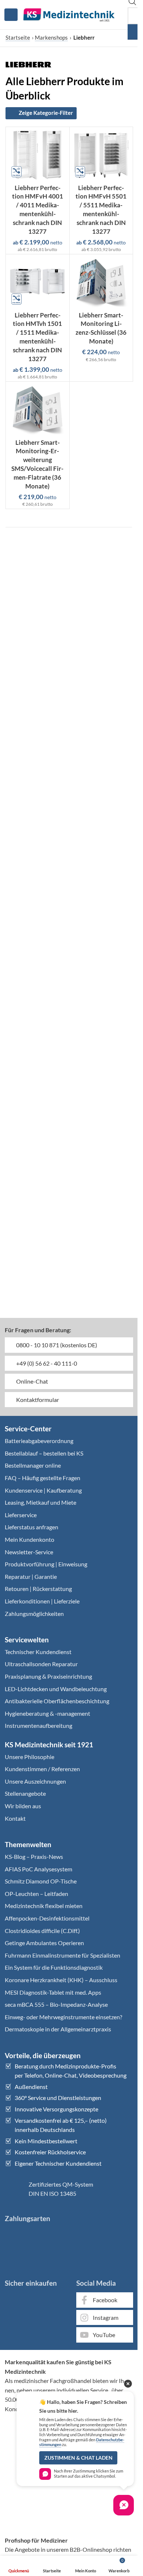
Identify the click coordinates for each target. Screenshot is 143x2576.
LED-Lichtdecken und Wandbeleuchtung (56, 1689)
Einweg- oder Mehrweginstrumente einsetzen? (63, 2017)
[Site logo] (69, 14)
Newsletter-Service (29, 1552)
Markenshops (51, 37)
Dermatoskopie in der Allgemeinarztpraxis (58, 2029)
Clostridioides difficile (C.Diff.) (42, 1931)
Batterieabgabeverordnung (39, 1441)
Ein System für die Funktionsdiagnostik (54, 1967)
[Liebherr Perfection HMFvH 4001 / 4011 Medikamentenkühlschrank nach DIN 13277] (38, 155)
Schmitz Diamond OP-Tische (41, 1881)
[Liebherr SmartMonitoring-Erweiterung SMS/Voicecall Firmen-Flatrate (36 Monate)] (38, 410)
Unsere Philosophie (30, 1757)
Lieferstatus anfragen (32, 1527)
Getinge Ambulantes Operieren (44, 1943)
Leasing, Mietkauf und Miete (41, 1502)
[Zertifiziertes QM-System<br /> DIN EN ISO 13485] (14, 2189)
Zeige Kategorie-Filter (46, 113)
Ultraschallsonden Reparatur (41, 1664)
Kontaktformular (37, 1400)
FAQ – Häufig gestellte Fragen (43, 1478)
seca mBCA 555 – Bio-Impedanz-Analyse (56, 2004)
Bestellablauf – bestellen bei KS (44, 1453)
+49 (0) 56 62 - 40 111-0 (46, 1363)
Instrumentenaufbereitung (38, 1725)
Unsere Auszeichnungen (35, 1781)
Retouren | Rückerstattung (38, 1589)
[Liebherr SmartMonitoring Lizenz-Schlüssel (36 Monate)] (101, 282)
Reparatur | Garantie (31, 1576)
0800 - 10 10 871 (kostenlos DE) (56, 1345)
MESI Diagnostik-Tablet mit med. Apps (53, 1992)
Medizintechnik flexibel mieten (44, 1906)
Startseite (18, 37)
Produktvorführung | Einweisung (46, 1564)
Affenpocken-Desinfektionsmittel (47, 1918)
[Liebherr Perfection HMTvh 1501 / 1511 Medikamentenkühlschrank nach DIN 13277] (38, 282)
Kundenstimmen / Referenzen (42, 1769)
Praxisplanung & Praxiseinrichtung (48, 1676)
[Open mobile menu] (11, 15)
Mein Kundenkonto (30, 1539)
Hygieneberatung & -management (47, 1713)
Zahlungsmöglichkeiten (34, 1614)
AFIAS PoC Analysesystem (38, 1869)
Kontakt (15, 1818)
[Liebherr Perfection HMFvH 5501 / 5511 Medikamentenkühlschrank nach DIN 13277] (101, 155)
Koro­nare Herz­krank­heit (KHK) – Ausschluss (61, 1980)
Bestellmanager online (33, 1465)
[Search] (135, 32)
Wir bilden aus (23, 1806)
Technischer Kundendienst (38, 1652)
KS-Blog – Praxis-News (34, 1856)
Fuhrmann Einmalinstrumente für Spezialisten (63, 1955)
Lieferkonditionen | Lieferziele (42, 1601)
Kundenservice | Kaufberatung (43, 1490)
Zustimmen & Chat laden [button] (78, 2458)
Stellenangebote (25, 1793)
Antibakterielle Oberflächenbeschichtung (57, 1701)
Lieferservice (21, 1515)
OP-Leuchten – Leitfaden (36, 1894)
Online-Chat (32, 1381)
